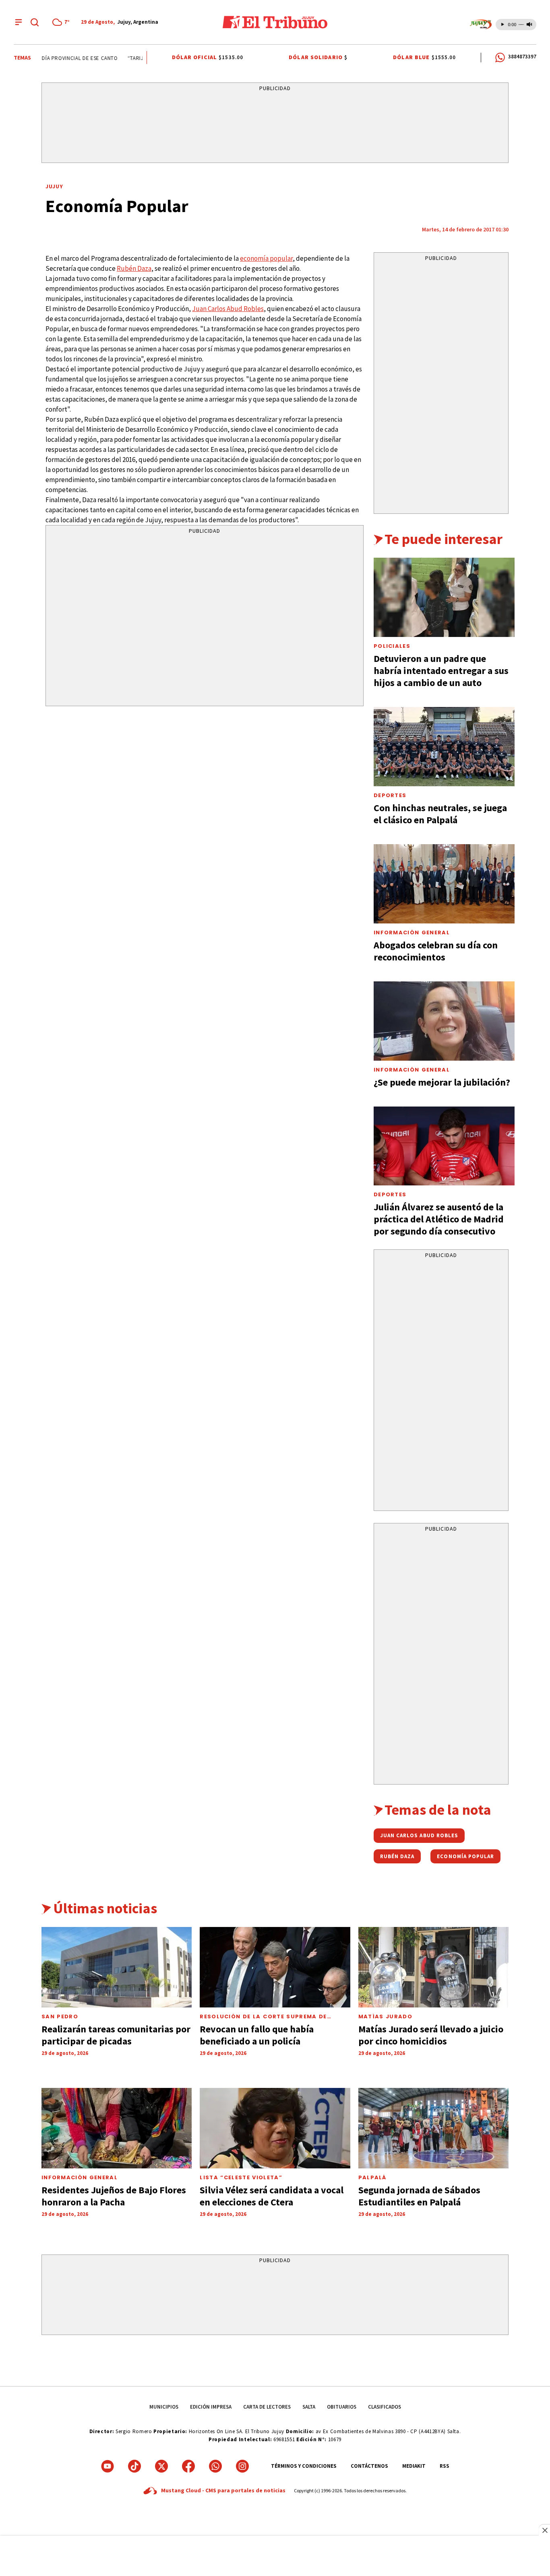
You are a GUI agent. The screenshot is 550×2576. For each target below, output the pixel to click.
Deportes (390, 795)
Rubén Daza (134, 268)
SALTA (309, 2407)
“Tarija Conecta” (137, 58)
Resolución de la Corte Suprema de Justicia (263, 2020)
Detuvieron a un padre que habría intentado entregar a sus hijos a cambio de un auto (441, 671)
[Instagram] (242, 2466)
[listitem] (62, 22)
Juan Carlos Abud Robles (228, 309)
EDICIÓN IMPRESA (211, 2407)
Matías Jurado (385, 2016)
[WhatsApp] (215, 2466)
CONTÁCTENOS (369, 2466)
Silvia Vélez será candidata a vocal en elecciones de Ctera (272, 2196)
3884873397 (522, 57)
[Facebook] (188, 2466)
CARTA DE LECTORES (267, 2407)
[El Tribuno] (275, 22)
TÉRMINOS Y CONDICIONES (304, 2466)
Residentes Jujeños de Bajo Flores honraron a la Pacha (114, 2196)
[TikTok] (134, 2466)
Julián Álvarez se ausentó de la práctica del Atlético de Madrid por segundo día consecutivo (439, 1219)
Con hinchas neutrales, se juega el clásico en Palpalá (440, 814)
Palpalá (372, 2177)
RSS (445, 2466)
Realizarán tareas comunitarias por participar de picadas (116, 2035)
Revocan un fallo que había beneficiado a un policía (257, 2035)
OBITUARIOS (342, 2407)
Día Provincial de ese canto (66, 58)
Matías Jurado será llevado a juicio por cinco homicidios (431, 2035)
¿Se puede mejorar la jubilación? (442, 1082)
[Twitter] (161, 2466)
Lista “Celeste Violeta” (241, 2177)
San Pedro (60, 2016)
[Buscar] (35, 22)
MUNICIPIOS (164, 2407)
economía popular (266, 258)
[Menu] (19, 22)
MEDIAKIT (414, 2466)
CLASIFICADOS (385, 2407)
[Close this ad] (544, 2530)
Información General (412, 933)
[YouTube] (108, 2466)
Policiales (392, 646)
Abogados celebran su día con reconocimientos (436, 951)
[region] (275, 124)
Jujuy (55, 186)
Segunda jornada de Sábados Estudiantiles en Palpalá (419, 2196)
